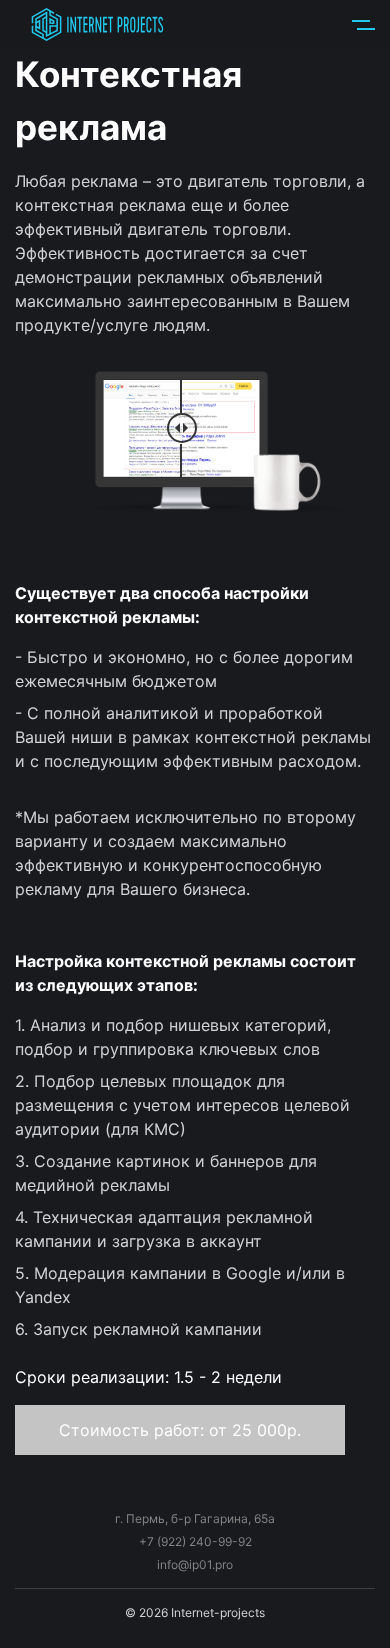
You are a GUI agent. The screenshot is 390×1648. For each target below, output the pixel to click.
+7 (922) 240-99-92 (195, 1541)
